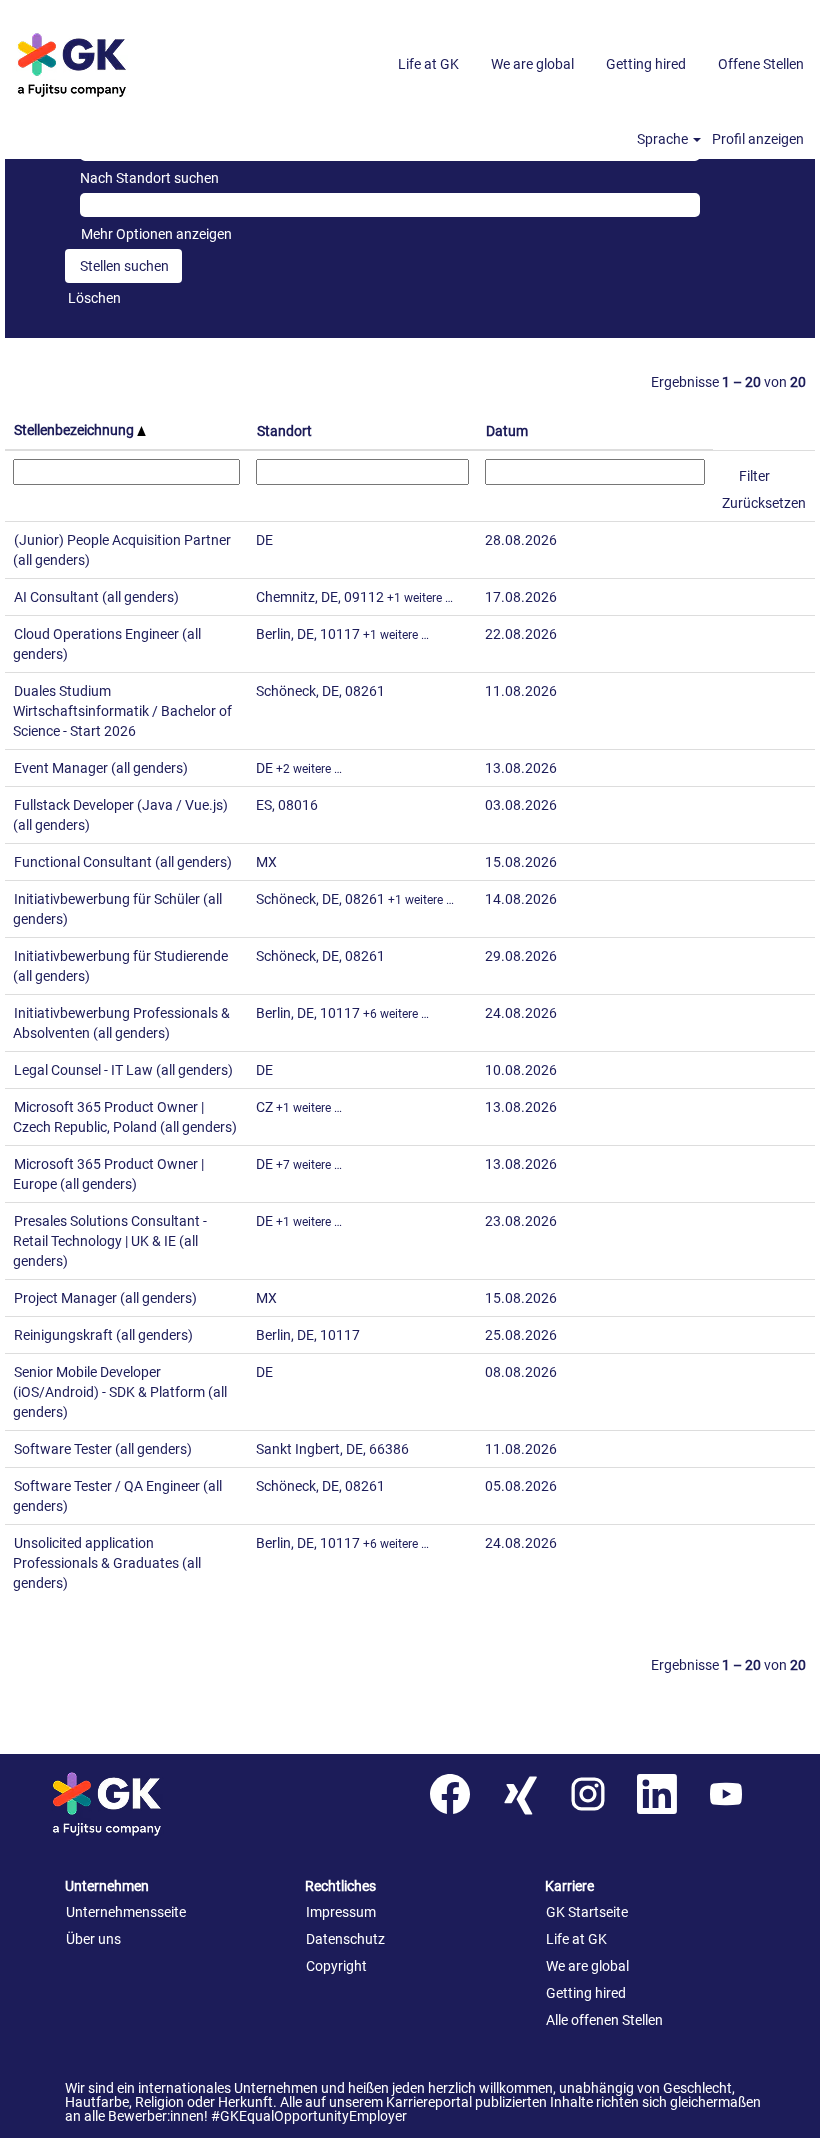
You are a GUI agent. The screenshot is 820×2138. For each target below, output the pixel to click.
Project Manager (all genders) (105, 1298)
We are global (532, 64)
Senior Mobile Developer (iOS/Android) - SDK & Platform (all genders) (120, 1392)
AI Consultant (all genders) (96, 597)
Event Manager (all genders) (101, 768)
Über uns (93, 1939)
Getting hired (646, 64)
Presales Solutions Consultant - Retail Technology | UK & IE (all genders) (110, 1241)
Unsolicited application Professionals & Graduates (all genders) (107, 1563)
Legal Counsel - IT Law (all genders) (123, 1070)
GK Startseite (587, 1912)
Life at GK (428, 64)
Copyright (336, 1966)
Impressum (341, 1912)
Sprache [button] (664, 139)
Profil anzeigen (758, 139)
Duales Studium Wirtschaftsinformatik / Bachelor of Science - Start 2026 (122, 711)
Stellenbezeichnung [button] (75, 430)
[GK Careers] (101, 64)
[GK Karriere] (136, 1803)
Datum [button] (507, 431)
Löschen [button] (94, 298)
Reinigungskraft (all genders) (103, 1335)
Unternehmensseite (126, 1912)
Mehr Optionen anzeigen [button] (156, 234)
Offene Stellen (761, 64)
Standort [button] (284, 431)
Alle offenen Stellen (604, 2020)
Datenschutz (345, 1939)
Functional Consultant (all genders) (123, 862)
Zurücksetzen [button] (764, 503)
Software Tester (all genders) (103, 1449)
